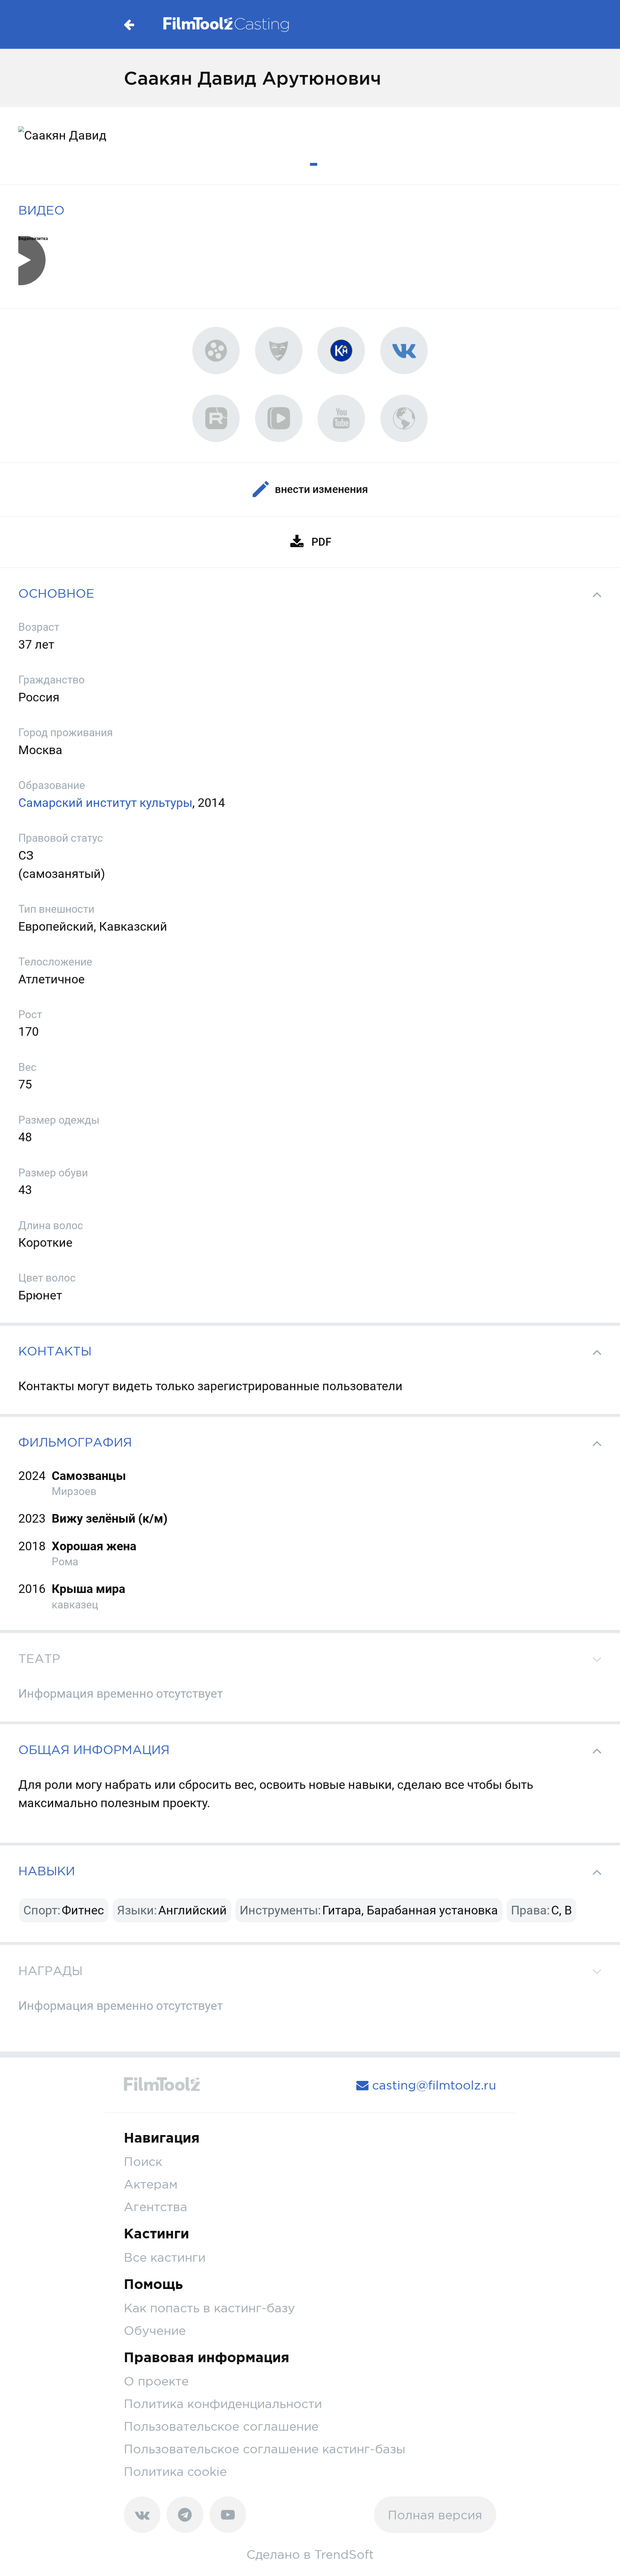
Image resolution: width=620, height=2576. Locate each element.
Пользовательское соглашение (221, 2426)
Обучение (155, 2330)
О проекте (156, 2381)
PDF (321, 542)
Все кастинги (165, 2257)
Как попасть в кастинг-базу (209, 2308)
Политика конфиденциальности (223, 2404)
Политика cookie (175, 2471)
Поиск (143, 2161)
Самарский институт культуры (105, 803)
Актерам (151, 2184)
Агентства (156, 2207)
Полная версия (435, 2515)
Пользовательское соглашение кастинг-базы (265, 2449)
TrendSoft (344, 2554)
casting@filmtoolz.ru (432, 2085)
